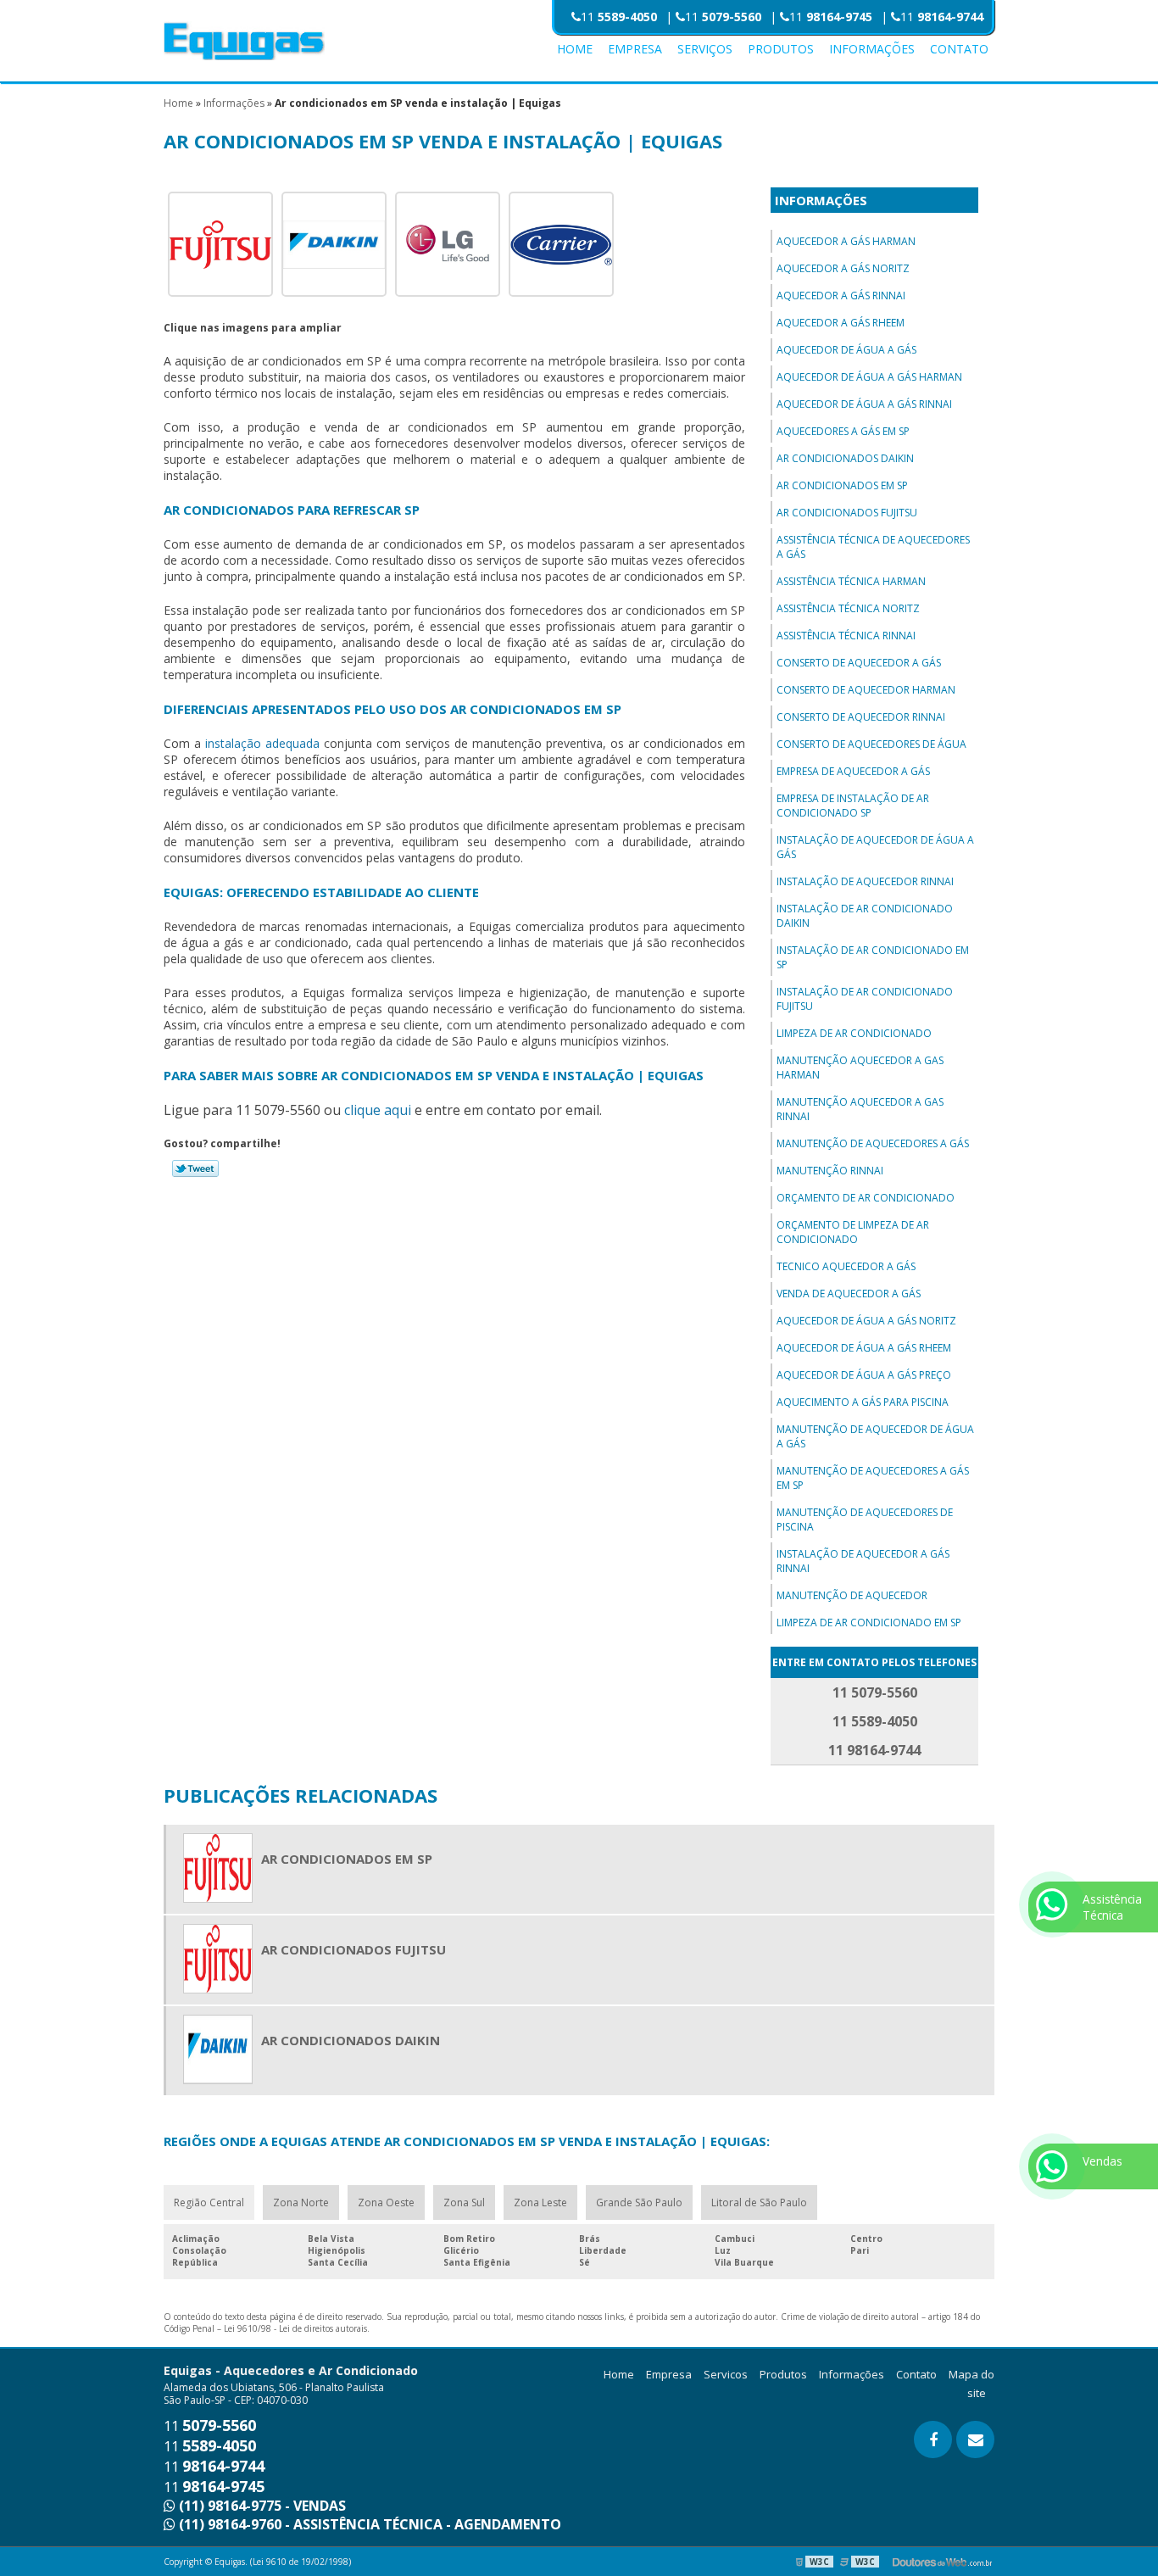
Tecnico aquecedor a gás (846, 1266)
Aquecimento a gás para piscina (863, 1402)
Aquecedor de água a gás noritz (866, 1321)
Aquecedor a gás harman (846, 241)
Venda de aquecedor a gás (849, 1294)
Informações (872, 49)
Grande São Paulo (639, 2202)
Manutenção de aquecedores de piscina (865, 1519)
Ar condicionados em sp (842, 485)
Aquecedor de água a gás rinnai (864, 404)
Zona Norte (301, 2202)
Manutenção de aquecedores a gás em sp (873, 1478)
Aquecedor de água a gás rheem (864, 1348)
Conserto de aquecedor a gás (859, 663)
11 (619, 17)
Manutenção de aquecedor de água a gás (875, 1436)
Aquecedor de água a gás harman (869, 377)
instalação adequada (262, 743)
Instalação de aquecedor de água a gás (875, 847)
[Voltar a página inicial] (244, 40)
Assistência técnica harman (851, 581)
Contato (959, 49)
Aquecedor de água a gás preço (864, 1375)
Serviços (705, 49)
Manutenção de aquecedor (852, 1595)
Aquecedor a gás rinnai (841, 296)
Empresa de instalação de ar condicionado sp (853, 806)
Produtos (781, 49)
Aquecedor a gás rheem (841, 323)
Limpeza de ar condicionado (854, 1033)
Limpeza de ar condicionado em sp (869, 1623)
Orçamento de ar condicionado (866, 1198)
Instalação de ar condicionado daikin (865, 916)
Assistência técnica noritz (848, 608)
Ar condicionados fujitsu (847, 513)
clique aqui (378, 1110)
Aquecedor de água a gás (846, 350)
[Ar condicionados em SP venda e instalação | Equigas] (220, 243)
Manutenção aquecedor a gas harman (860, 1068)
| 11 (932, 17)
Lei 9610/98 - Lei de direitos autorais (295, 2328)
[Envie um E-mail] (975, 2439)
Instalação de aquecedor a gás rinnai (863, 1561)
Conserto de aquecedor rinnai (861, 717)
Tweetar (195, 1168)
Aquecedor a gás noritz (843, 268)
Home (575, 49)
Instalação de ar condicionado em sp (873, 957)
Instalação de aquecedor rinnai (865, 881)
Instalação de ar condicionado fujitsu (865, 999)
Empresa (635, 49)
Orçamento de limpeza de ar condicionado (853, 1232)
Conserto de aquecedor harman (866, 690)
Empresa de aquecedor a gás (853, 771)
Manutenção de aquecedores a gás (873, 1143)
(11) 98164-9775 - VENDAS (261, 2506)
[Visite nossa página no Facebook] (933, 2439)
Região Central (209, 2202)
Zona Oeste (386, 2202)
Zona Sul (464, 2202)
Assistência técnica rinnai (846, 636)
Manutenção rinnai (830, 1171)
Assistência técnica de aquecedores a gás (873, 547)
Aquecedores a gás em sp (843, 431)
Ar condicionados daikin (845, 458)
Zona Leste (540, 2202)
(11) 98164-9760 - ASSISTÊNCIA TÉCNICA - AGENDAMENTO (368, 2524)
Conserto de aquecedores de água (871, 744)
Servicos (726, 2374)
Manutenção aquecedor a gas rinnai (860, 1109)
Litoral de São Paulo (759, 2202)
